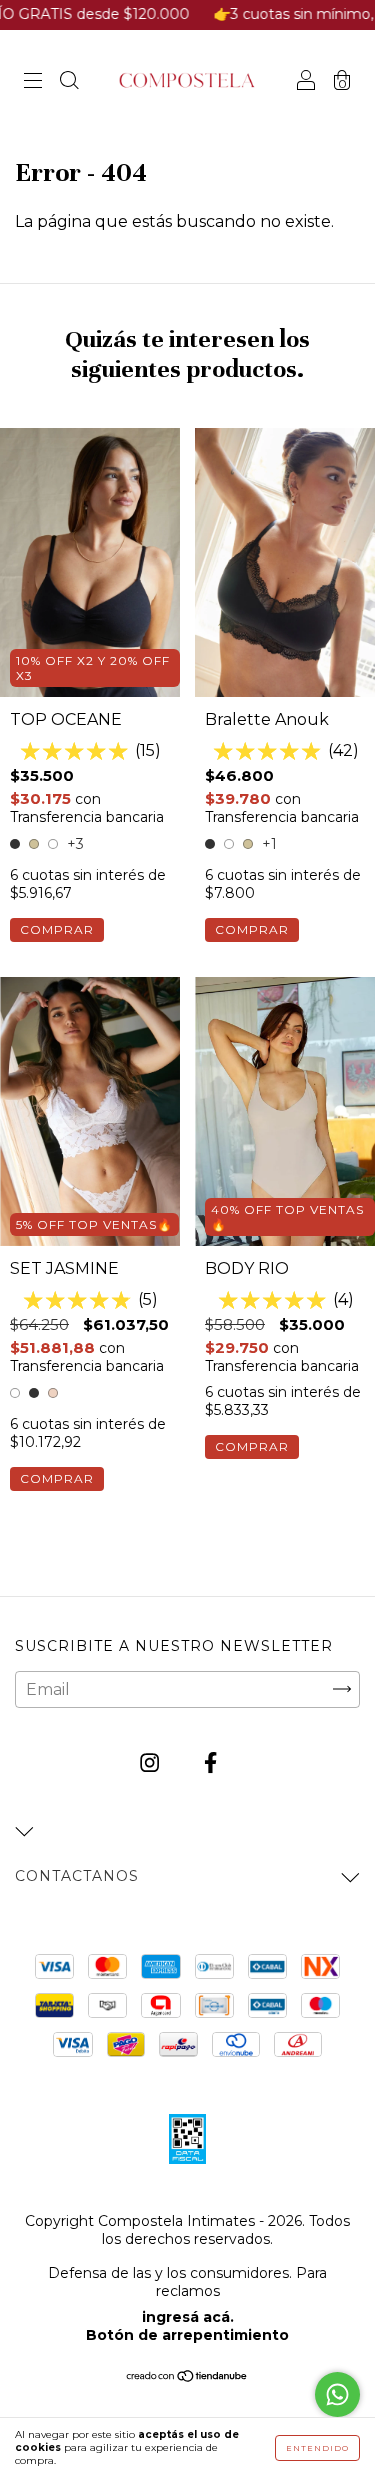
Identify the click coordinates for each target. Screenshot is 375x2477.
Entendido (317, 2448)
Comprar (57, 929)
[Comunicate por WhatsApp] (337, 2394)
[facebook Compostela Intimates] (210, 1762)
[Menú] (33, 82)
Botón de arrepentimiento (187, 2335)
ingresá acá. (188, 2317)
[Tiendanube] (187, 2377)
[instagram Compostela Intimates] (151, 1762)
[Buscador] (69, 82)
